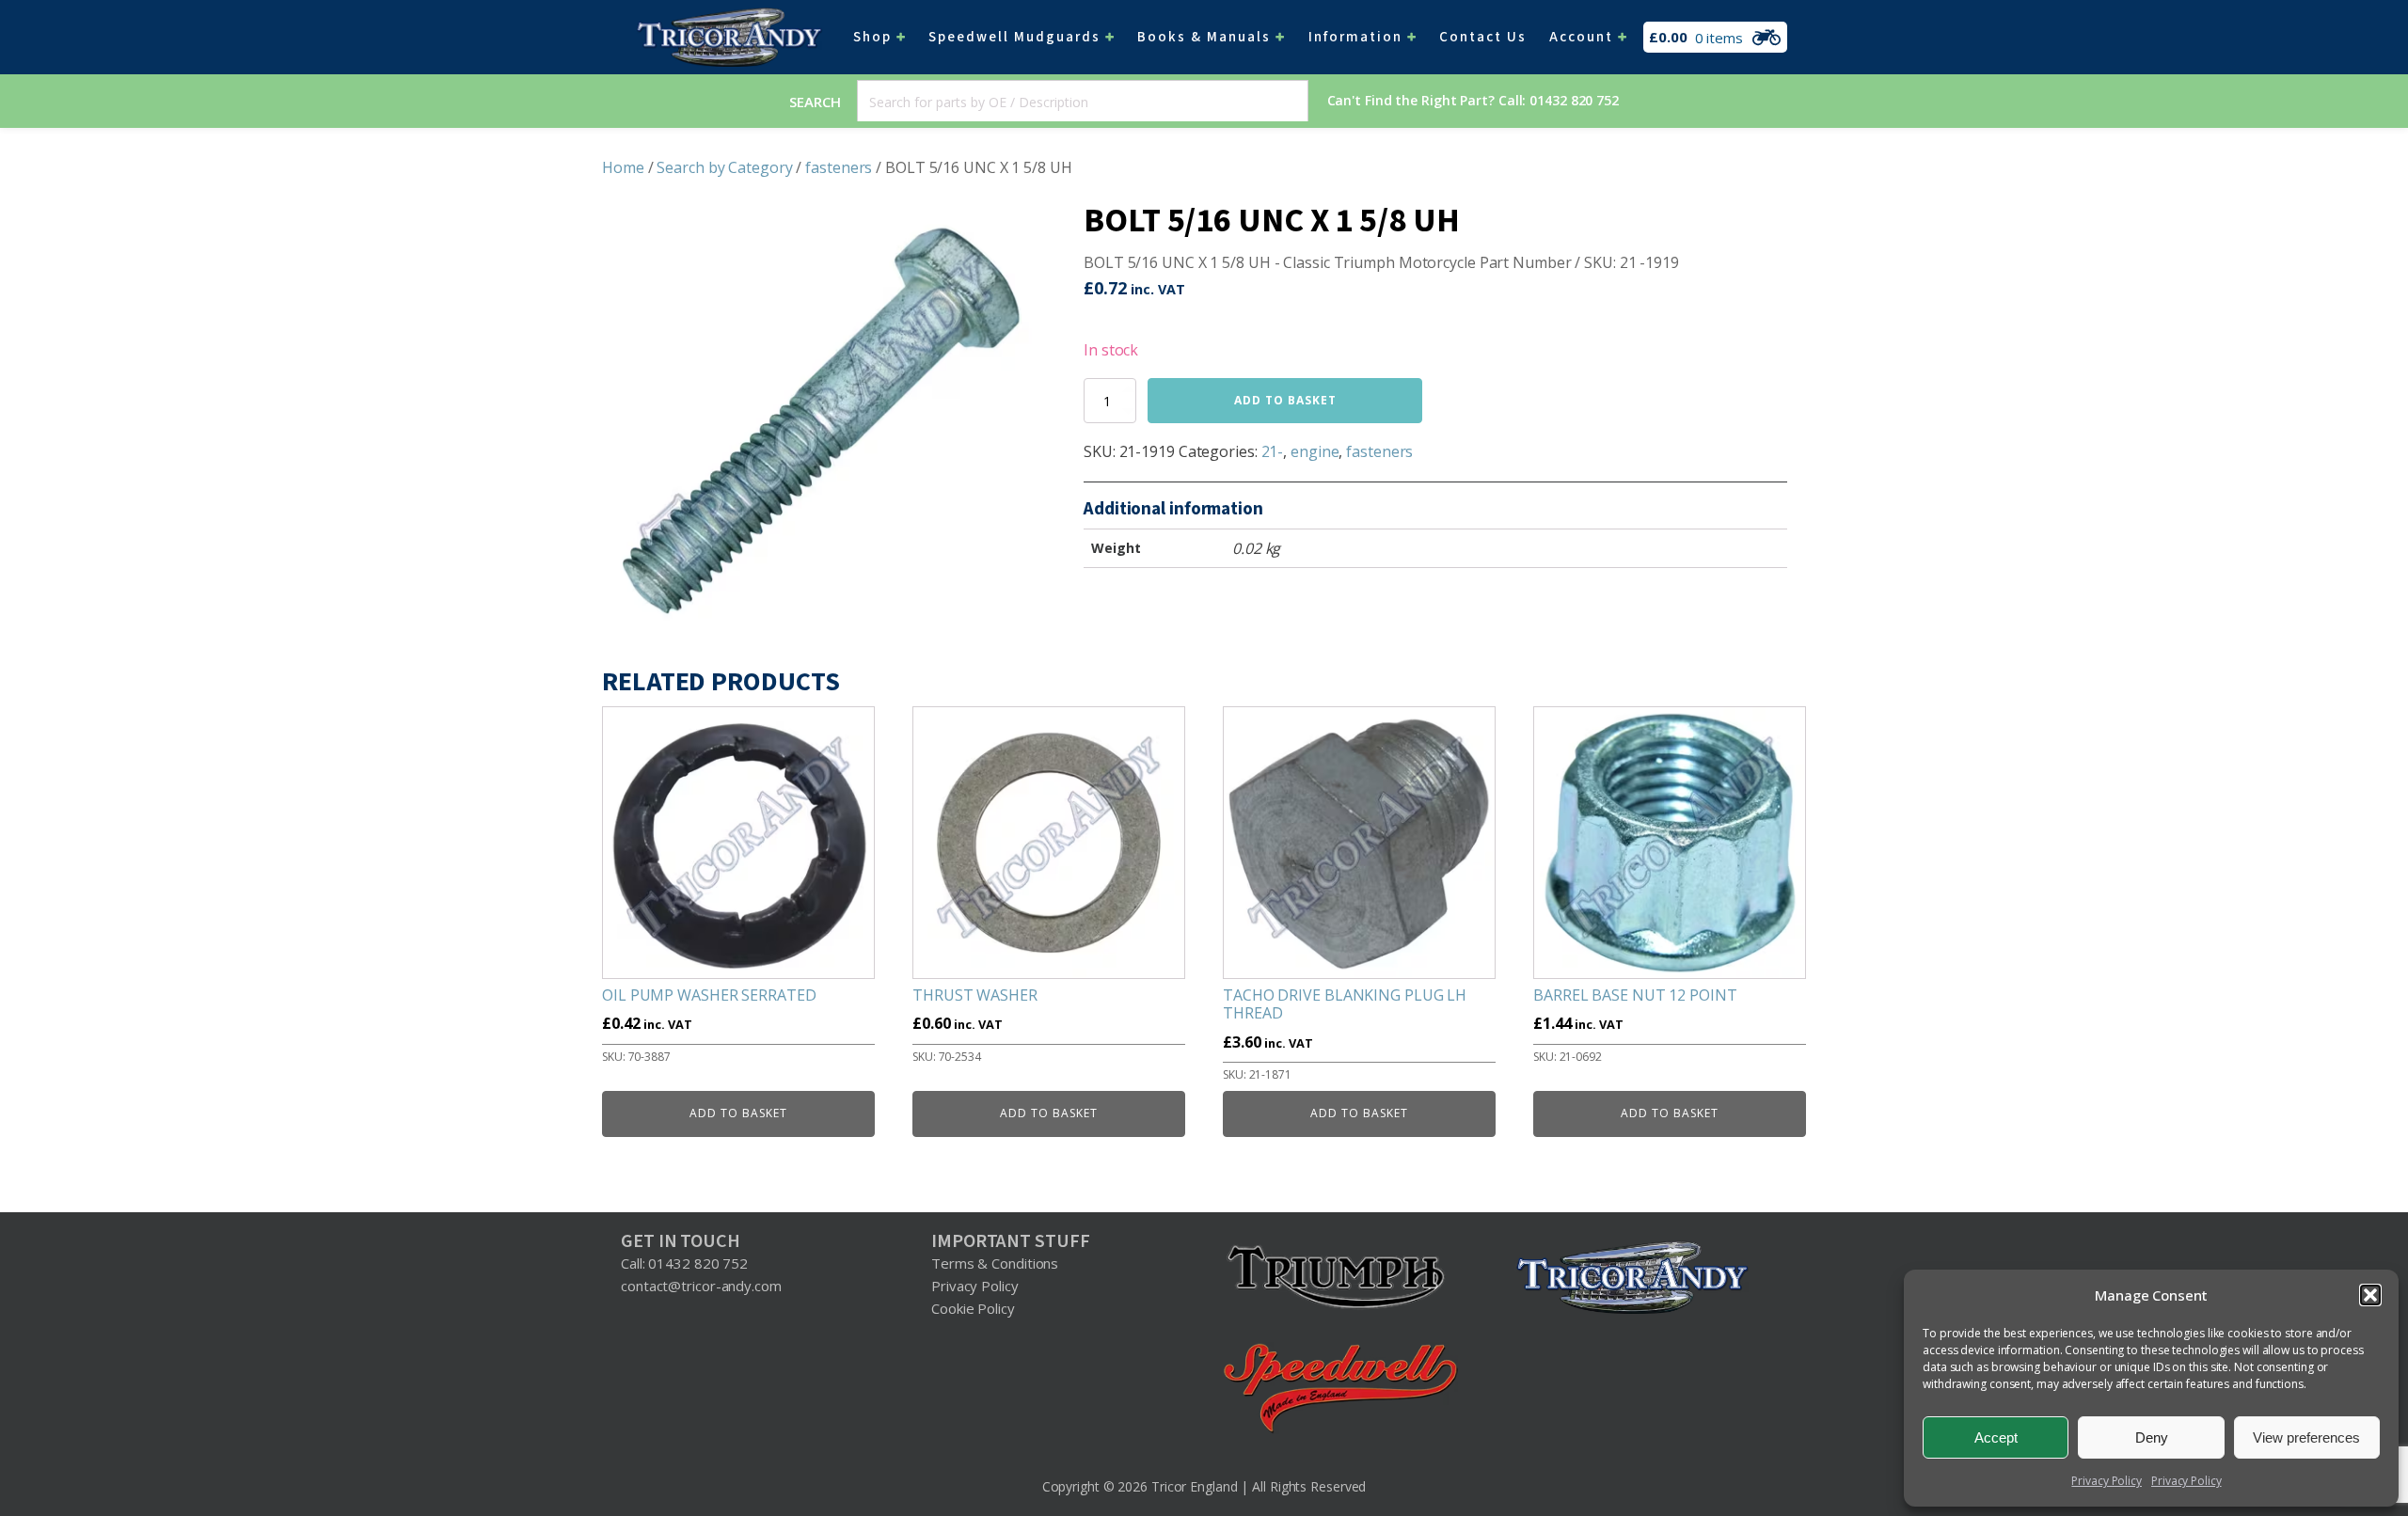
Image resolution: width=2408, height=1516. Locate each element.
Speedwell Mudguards (1014, 37)
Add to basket (1285, 400)
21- (1273, 451)
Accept (1996, 1437)
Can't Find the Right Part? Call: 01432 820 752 (1473, 100)
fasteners (839, 167)
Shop (872, 37)
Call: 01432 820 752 (684, 1263)
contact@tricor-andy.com (701, 1286)
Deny (2152, 1437)
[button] (2370, 1295)
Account (1581, 37)
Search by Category (724, 167)
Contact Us (1483, 37)
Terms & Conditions (995, 1263)
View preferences (2306, 1437)
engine (1315, 451)
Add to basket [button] (738, 1113)
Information (1355, 37)
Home (623, 167)
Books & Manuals (1204, 37)
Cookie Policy (973, 1308)
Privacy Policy (2107, 1481)
